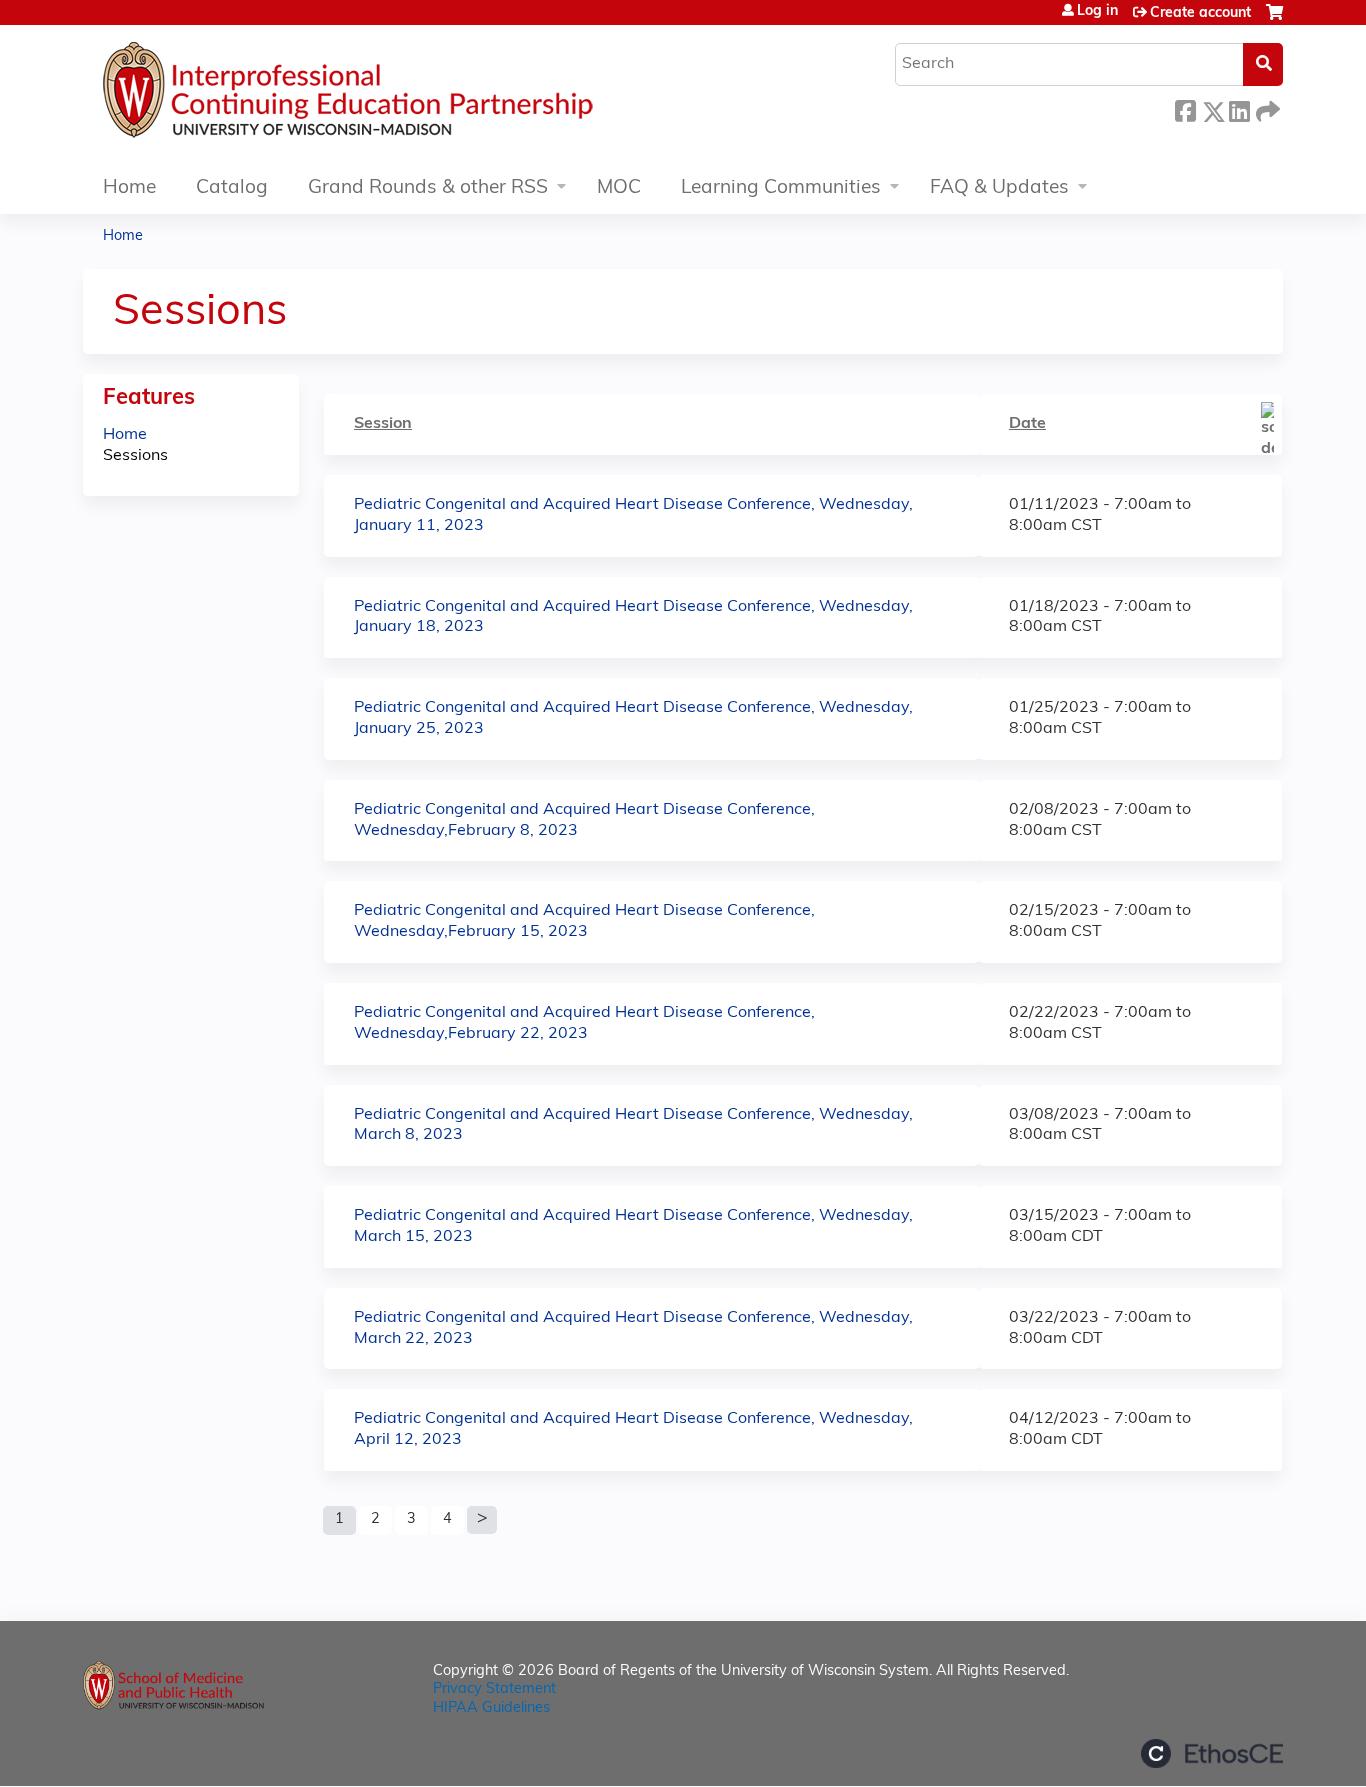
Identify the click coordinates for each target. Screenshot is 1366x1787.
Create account (1200, 13)
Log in (1097, 12)
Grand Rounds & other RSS (428, 188)
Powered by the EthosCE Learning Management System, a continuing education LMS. (1212, 1753)
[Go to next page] (482, 1520)
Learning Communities (781, 188)
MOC (619, 188)
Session (383, 424)
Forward (1266, 108)
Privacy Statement (494, 1689)
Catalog (232, 188)
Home (129, 188)
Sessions (135, 456)
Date (1027, 424)
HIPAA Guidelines (491, 1708)
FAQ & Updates (999, 188)
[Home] (408, 95)
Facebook (1185, 108)
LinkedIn (1239, 108)
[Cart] (1274, 20)
